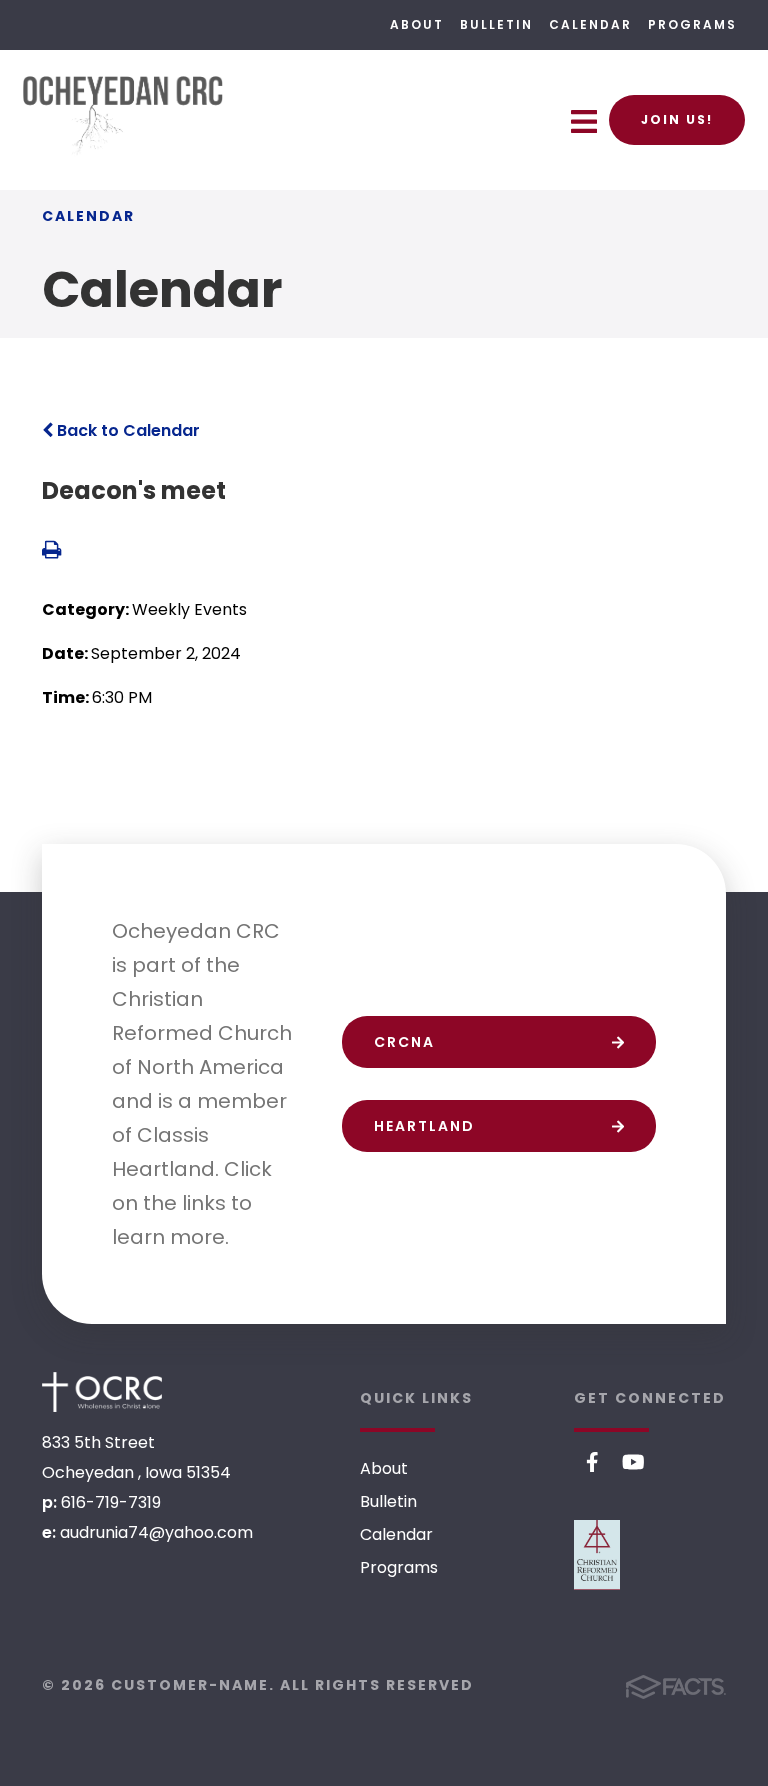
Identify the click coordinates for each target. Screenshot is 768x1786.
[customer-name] (102, 1392)
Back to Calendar (126, 430)
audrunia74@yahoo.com (156, 1532)
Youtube (633, 1462)
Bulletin (496, 24)
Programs (692, 24)
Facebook (592, 1462)
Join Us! (677, 119)
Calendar (590, 24)
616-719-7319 (111, 1502)
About (417, 24)
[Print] (51, 551)
